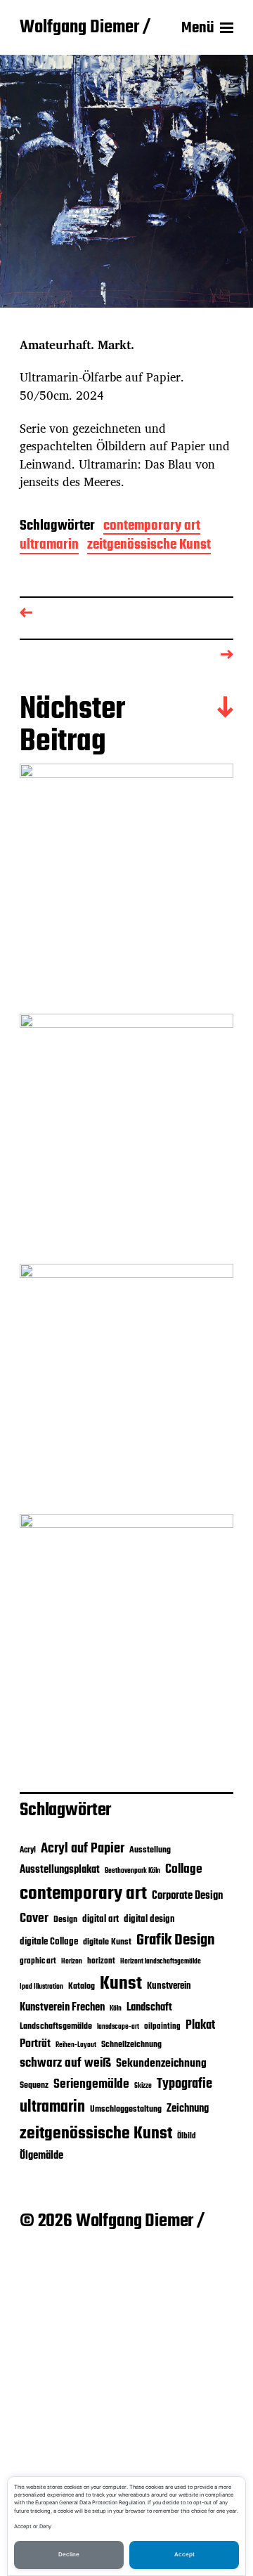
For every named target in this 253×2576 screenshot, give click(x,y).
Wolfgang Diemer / (85, 28)
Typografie (184, 2084)
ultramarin (49, 546)
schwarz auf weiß (65, 2064)
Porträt (35, 2044)
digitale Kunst (107, 1942)
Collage (184, 1869)
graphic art (38, 1961)
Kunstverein (169, 1986)
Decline (69, 2554)
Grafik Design (176, 1940)
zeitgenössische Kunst (149, 546)
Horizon (72, 1962)
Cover (34, 1918)
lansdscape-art (118, 2027)
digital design (149, 1919)
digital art (100, 1919)
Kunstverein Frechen (62, 2007)
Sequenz (34, 2085)
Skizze (143, 2086)
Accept (184, 2554)
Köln (116, 2009)
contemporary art (152, 527)
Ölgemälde (41, 2156)
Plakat (200, 2026)
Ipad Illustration (41, 1987)
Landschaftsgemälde (56, 2026)
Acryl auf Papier (83, 1849)
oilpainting (162, 2027)
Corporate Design (187, 1896)
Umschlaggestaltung (126, 2109)
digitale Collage (49, 1942)
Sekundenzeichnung (161, 2064)
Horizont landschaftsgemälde (161, 1962)
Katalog (82, 1986)
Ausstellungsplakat (60, 1870)
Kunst (121, 1984)
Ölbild (187, 2136)
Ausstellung (150, 1850)
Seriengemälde (91, 2084)
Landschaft (149, 2008)
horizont (101, 1961)
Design (65, 1920)
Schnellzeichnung (131, 2045)
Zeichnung (188, 2108)
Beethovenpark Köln (132, 1871)
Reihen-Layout (76, 2045)
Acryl (28, 1850)
